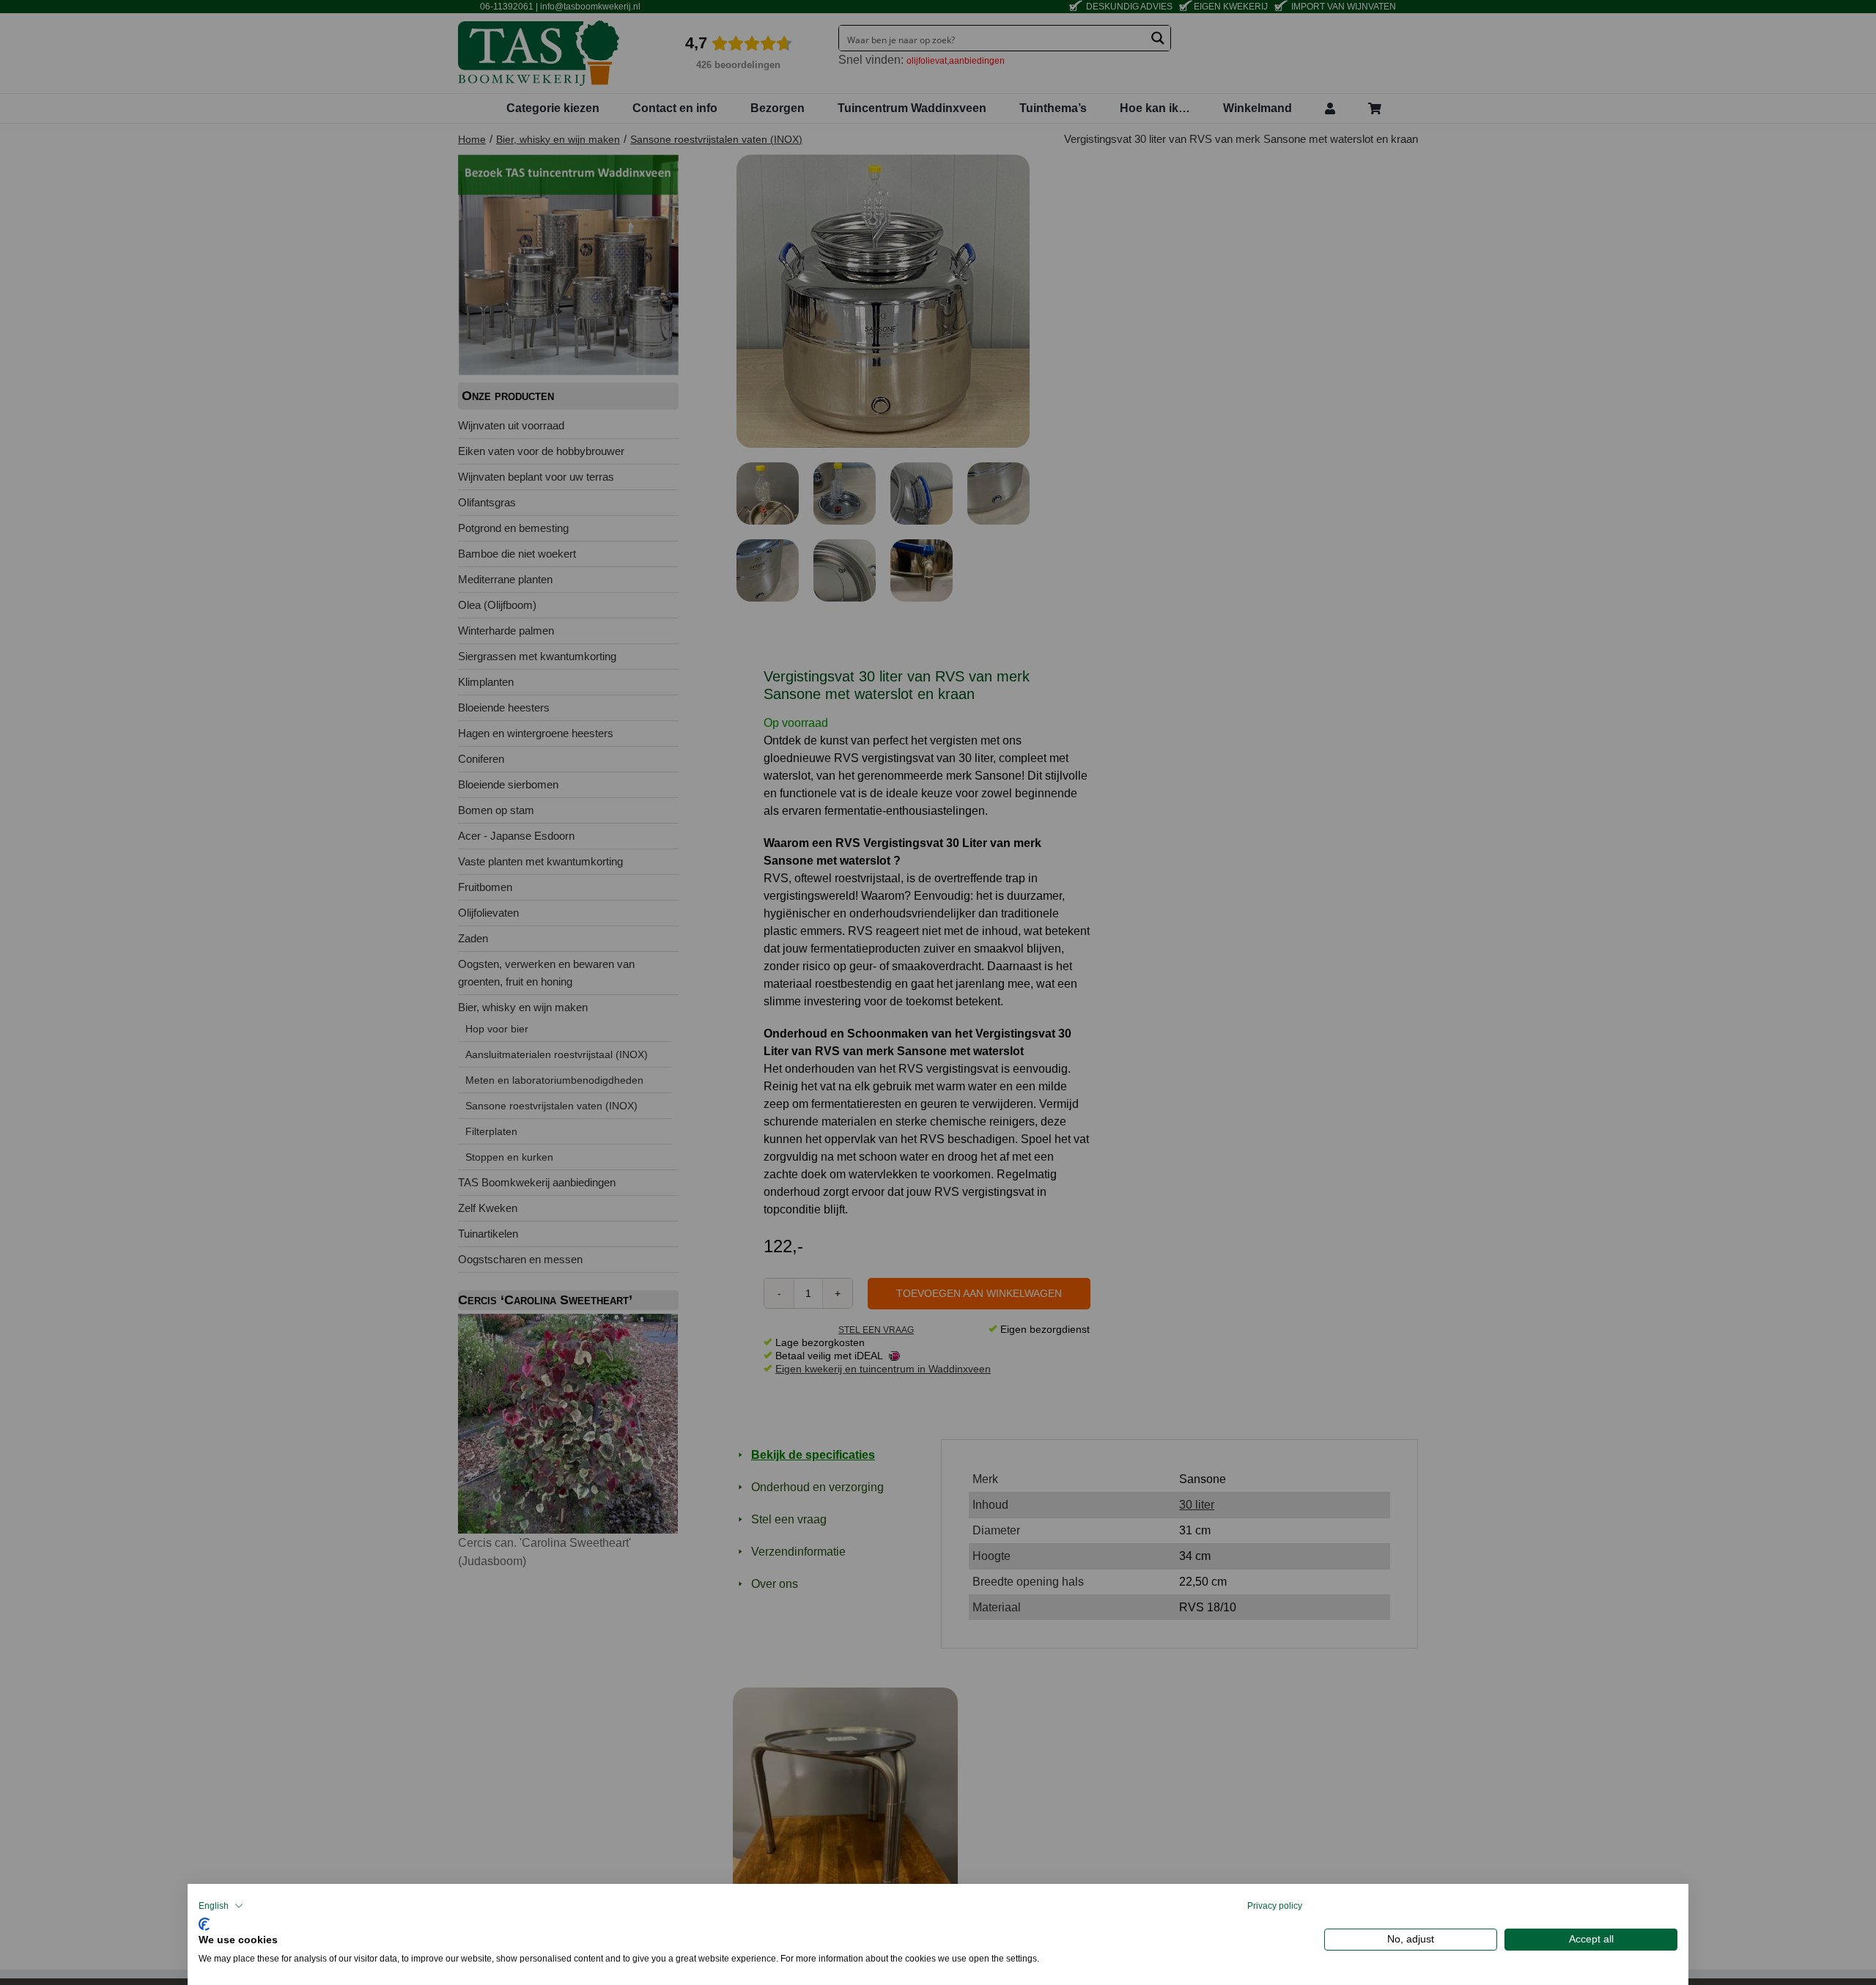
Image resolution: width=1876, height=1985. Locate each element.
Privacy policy (1275, 1906)
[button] (221, 1906)
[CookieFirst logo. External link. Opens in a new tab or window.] (204, 1922)
